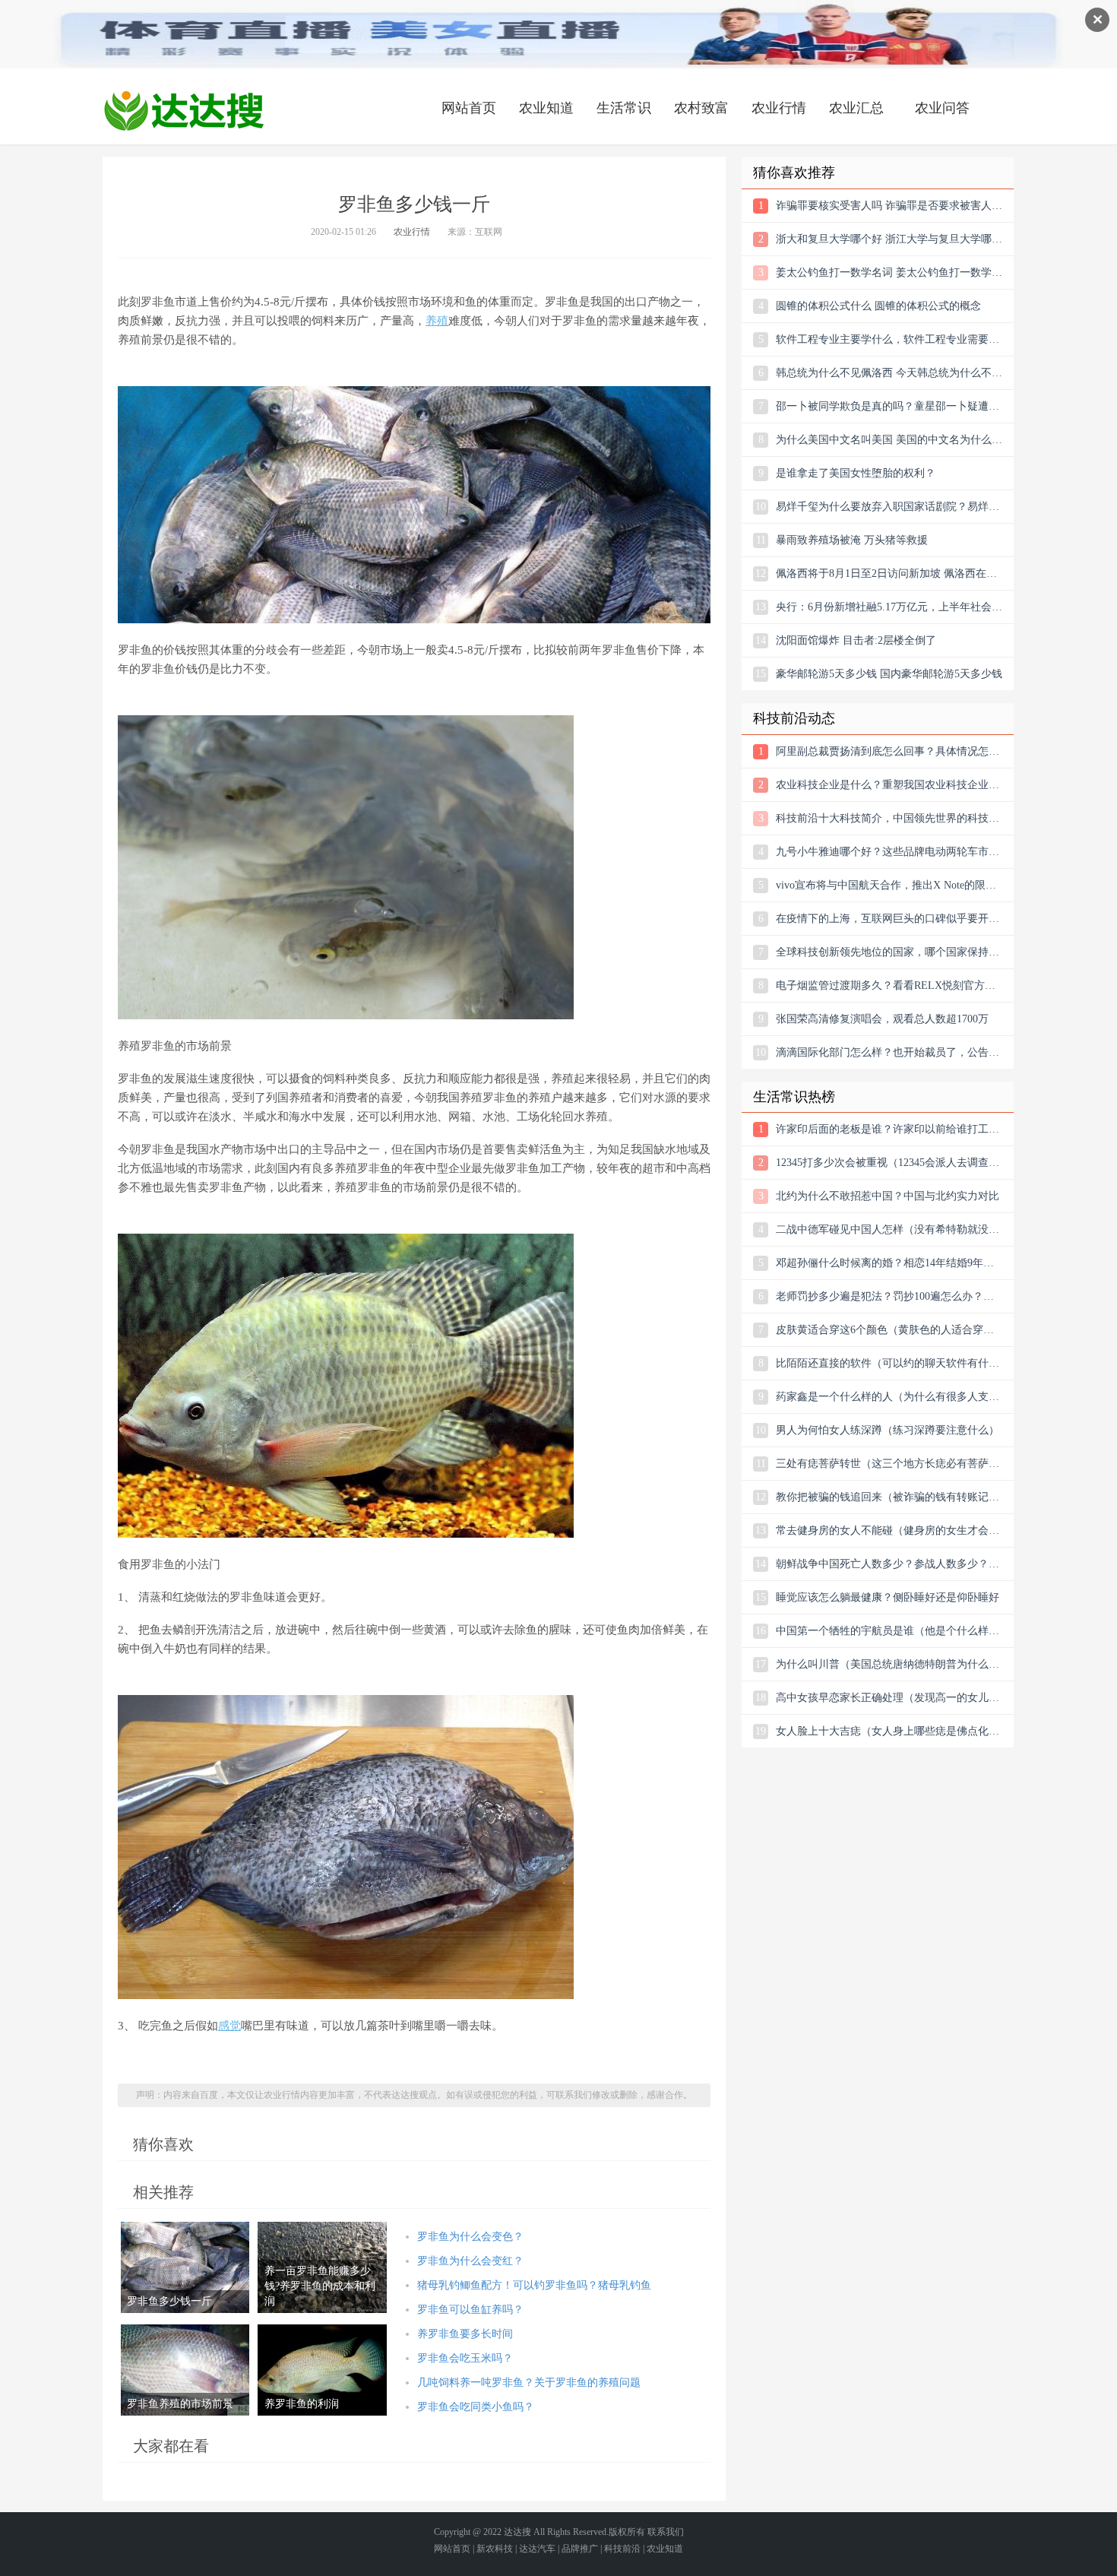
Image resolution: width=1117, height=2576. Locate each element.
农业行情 (779, 108)
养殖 (437, 321)
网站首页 (469, 108)
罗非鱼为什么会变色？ (470, 2237)
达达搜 (517, 2532)
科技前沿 (622, 2549)
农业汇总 (856, 108)
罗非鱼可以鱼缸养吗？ (470, 2310)
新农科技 (495, 2549)
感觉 (229, 2026)
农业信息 (184, 110)
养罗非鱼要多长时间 (465, 2334)
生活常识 (624, 108)
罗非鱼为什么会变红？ (470, 2261)
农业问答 (942, 108)
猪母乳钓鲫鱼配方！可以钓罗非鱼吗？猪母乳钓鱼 (534, 2285)
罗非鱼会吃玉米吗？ (465, 2358)
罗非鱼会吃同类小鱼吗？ (476, 2407)
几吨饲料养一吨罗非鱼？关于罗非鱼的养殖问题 (529, 2383)
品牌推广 (580, 2549)
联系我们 (666, 2532)
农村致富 (701, 108)
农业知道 (546, 108)
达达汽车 (537, 2549)
